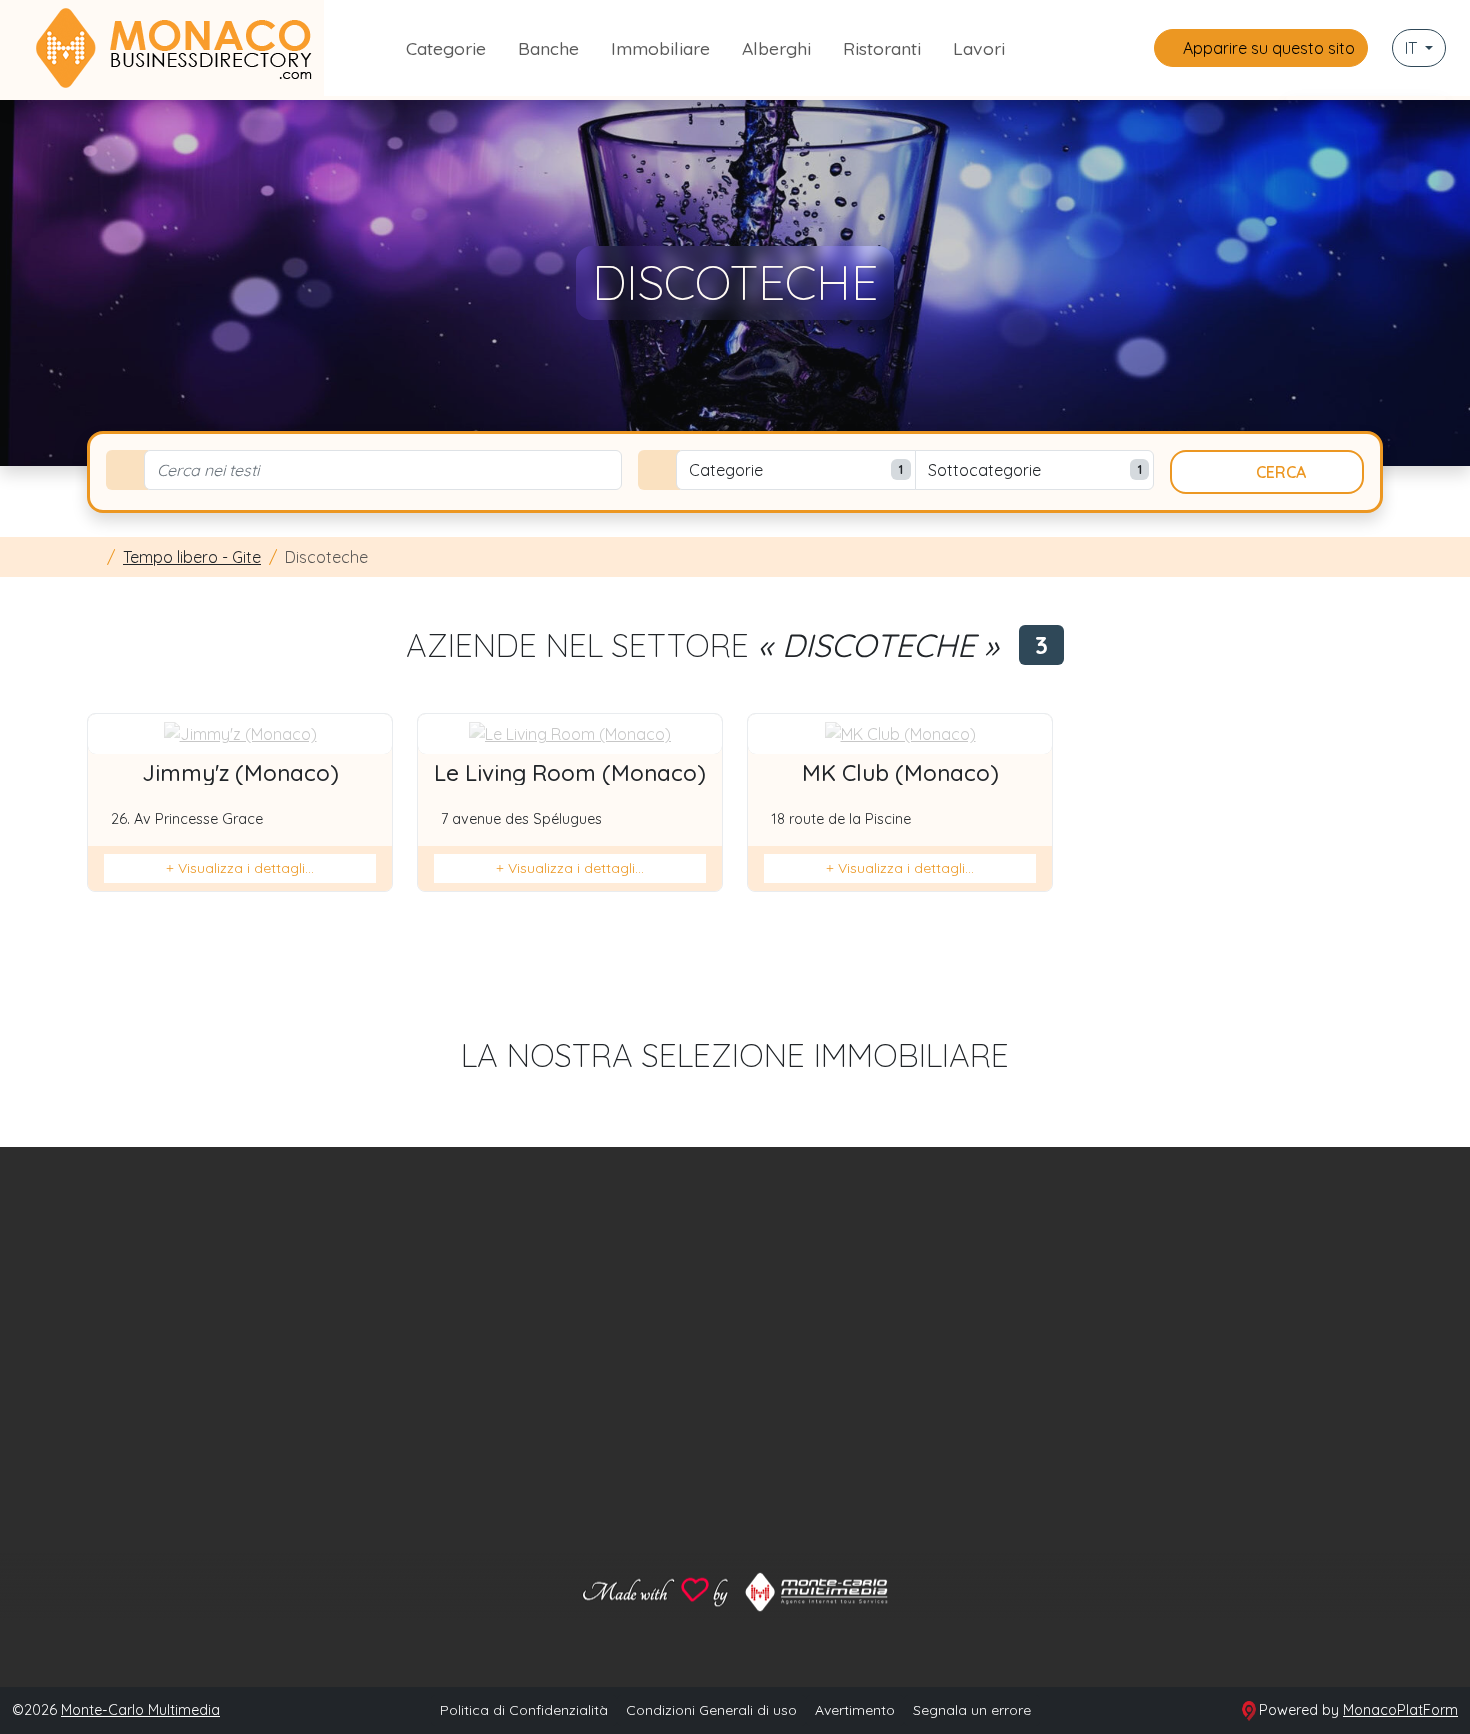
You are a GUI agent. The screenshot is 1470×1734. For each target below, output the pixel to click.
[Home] (93, 557)
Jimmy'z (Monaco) (240, 773)
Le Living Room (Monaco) (570, 773)
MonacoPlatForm (1400, 1710)
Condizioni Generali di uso (711, 1710)
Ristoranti (882, 48)
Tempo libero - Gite (192, 557)
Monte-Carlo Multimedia (140, 1710)
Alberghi (776, 48)
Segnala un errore (972, 1710)
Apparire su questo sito (1267, 48)
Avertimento (855, 1710)
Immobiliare (660, 48)
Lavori (979, 48)
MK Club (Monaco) (900, 773)
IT (1413, 48)
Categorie (446, 48)
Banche (548, 48)
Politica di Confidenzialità (524, 1710)
